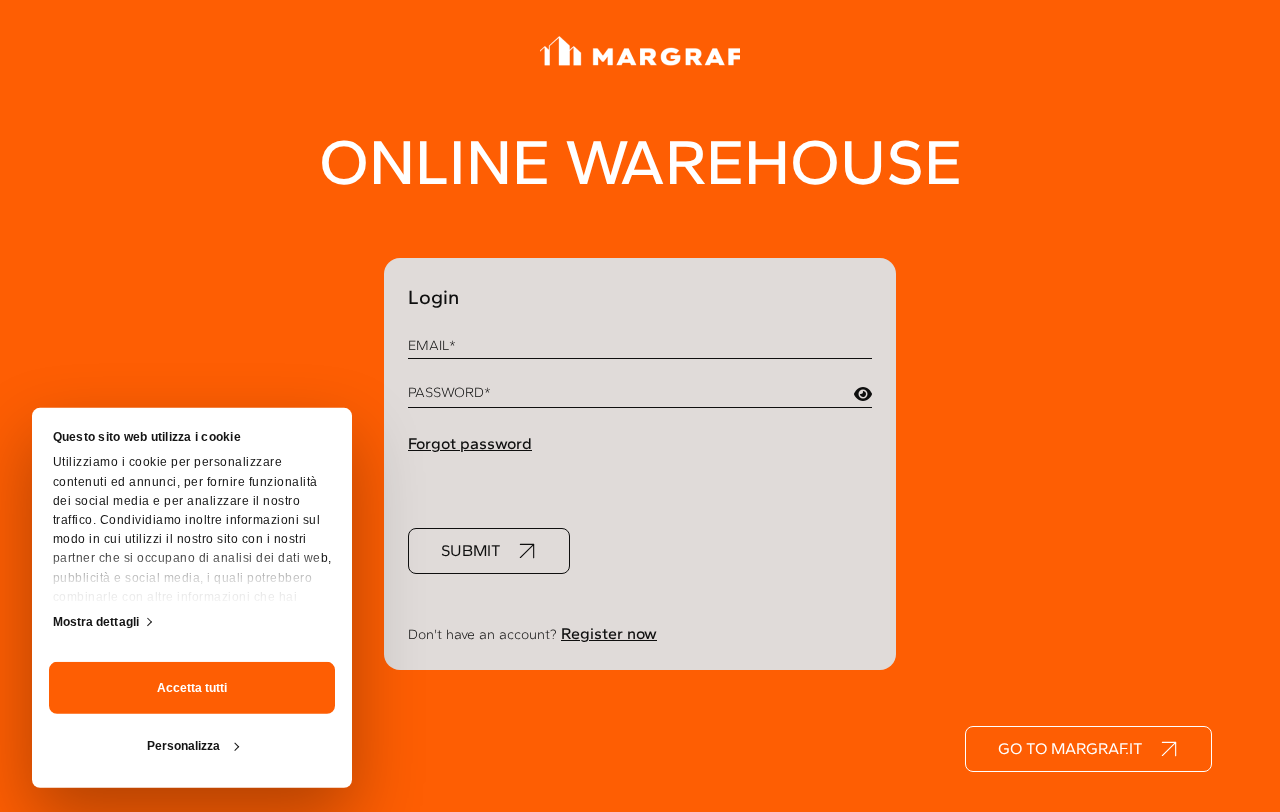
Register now (609, 633)
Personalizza (183, 746)
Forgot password (470, 443)
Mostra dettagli (96, 621)
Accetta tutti (192, 688)
